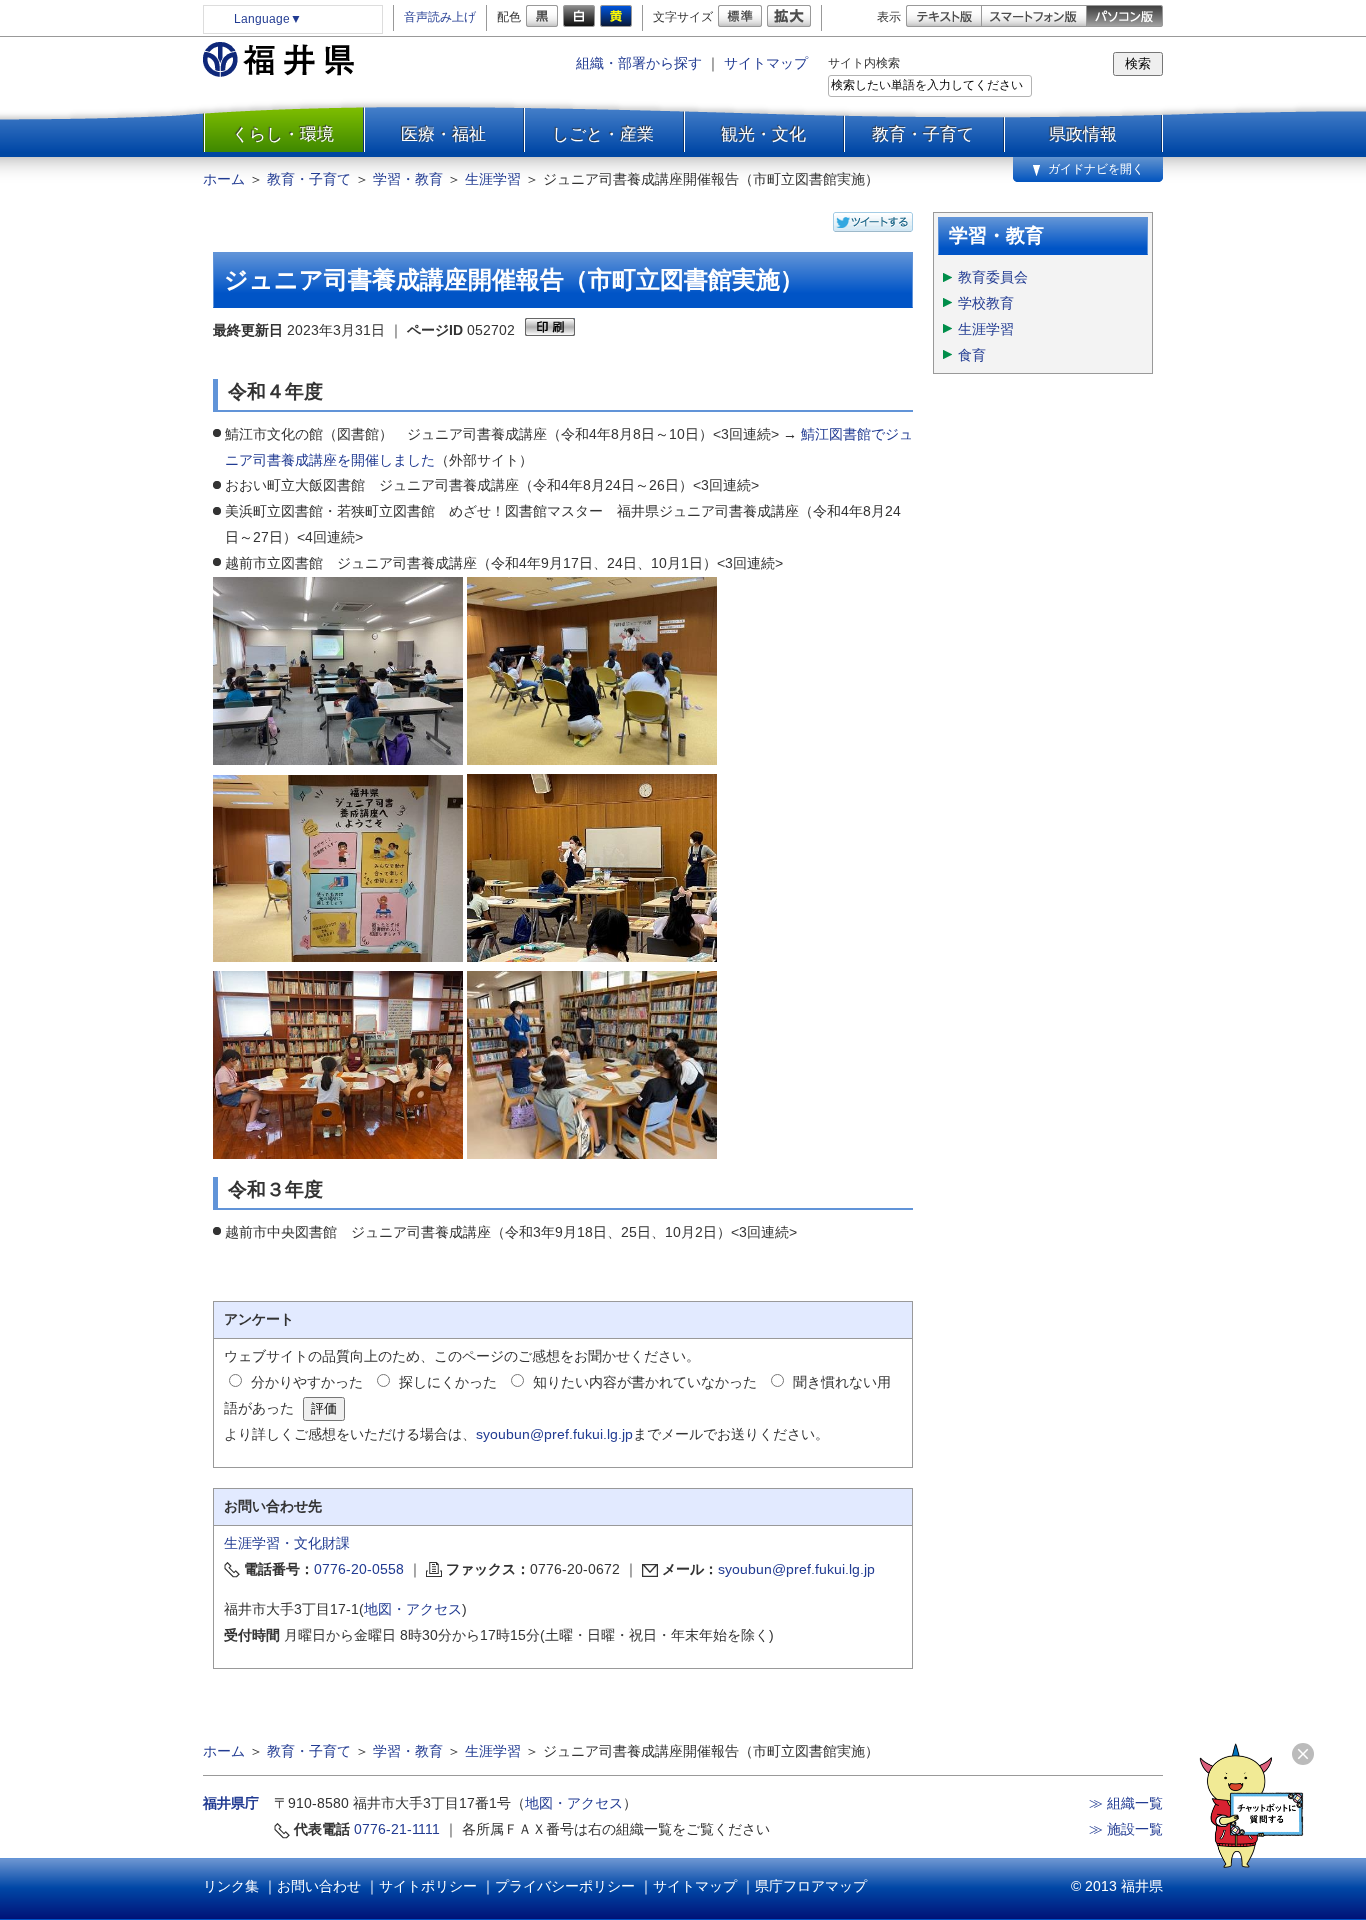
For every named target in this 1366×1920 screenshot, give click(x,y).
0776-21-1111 (397, 1829)
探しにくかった (448, 1382)
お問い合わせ (319, 1886)
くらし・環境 (283, 134)
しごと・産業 (603, 134)
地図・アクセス (413, 1609)
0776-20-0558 (359, 1569)
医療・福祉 (443, 134)
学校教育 (986, 303)
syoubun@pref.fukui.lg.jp (554, 1434)
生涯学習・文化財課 (287, 1543)
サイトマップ (766, 63)
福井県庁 (231, 1803)
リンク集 (231, 1886)
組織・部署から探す (639, 63)
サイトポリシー (428, 1886)
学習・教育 (408, 179)
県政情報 (1083, 134)
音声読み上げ (440, 17)
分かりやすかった (307, 1382)
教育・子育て (923, 134)
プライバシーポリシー (565, 1886)
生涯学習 (493, 179)
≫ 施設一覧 (1126, 1829)
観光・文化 (763, 134)
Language (268, 19)
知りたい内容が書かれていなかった (645, 1382)
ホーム (224, 179)
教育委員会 (993, 277)
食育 (972, 355)
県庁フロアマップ (811, 1886)
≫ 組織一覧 (1126, 1803)
